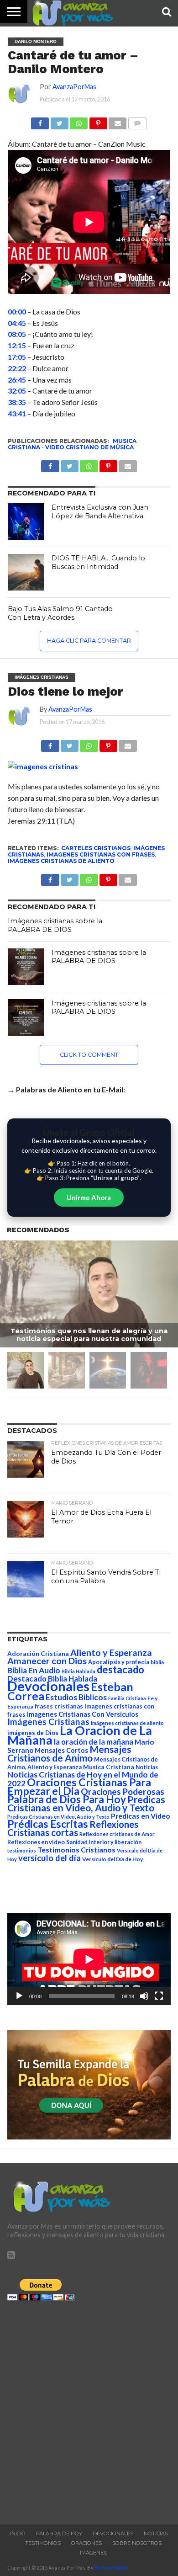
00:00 (17, 311)
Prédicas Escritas (48, 1824)
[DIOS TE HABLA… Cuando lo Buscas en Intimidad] (26, 572)
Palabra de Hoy (59, 2533)
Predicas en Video (141, 1816)
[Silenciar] (144, 1996)
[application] (89, 1959)
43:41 (17, 413)
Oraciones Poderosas (123, 1791)
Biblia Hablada (79, 1671)
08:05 (17, 334)
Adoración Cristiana (38, 1654)
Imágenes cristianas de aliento (61, 861)
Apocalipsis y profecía (119, 1662)
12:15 (17, 345)
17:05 (17, 357)
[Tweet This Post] (70, 743)
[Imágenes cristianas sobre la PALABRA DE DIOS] (26, 967)
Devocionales (48, 1686)
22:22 (17, 368)
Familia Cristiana (127, 1698)
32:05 (17, 391)
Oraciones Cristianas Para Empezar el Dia (79, 1786)
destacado (120, 1669)
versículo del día (50, 1858)
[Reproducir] (19, 1996)
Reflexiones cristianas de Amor (117, 1834)
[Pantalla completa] (159, 1996)
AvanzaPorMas (74, 87)
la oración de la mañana (94, 1742)
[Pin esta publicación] (98, 121)
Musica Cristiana (109, 1767)
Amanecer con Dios (47, 1661)
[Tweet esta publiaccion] (70, 464)
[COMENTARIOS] (137, 121)
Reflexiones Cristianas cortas (73, 1828)
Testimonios (43, 2543)
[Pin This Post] (108, 743)
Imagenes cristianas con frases (101, 854)
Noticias (147, 1767)
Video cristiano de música (89, 447)
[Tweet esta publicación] (59, 121)
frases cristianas (59, 1706)
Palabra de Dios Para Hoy (67, 1799)
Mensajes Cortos (61, 1750)
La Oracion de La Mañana (80, 1735)
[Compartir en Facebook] (40, 121)
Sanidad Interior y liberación (104, 1842)
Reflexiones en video (36, 1842)
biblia (157, 1662)
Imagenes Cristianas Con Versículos (83, 1714)
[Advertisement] (89, 2410)
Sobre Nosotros (137, 2543)
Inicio (18, 2533)
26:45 (17, 380)
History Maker (111, 2568)
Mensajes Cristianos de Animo (69, 1753)
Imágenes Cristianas (48, 1722)
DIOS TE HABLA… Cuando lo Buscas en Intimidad (98, 562)
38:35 (17, 402)
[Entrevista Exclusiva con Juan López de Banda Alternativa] (26, 522)
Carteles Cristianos (96, 848)
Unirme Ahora (89, 1198)
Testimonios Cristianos (76, 1850)
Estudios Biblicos (76, 1697)
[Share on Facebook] (50, 743)
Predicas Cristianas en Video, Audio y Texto (86, 1804)
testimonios (22, 1850)
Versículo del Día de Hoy (113, 1859)
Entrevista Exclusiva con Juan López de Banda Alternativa (100, 512)
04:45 (17, 323)
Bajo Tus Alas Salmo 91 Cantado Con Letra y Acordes (60, 613)
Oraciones (86, 2543)
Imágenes (93, 2553)
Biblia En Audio (34, 1670)
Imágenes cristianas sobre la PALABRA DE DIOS (55, 925)
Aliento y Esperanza (111, 1653)
